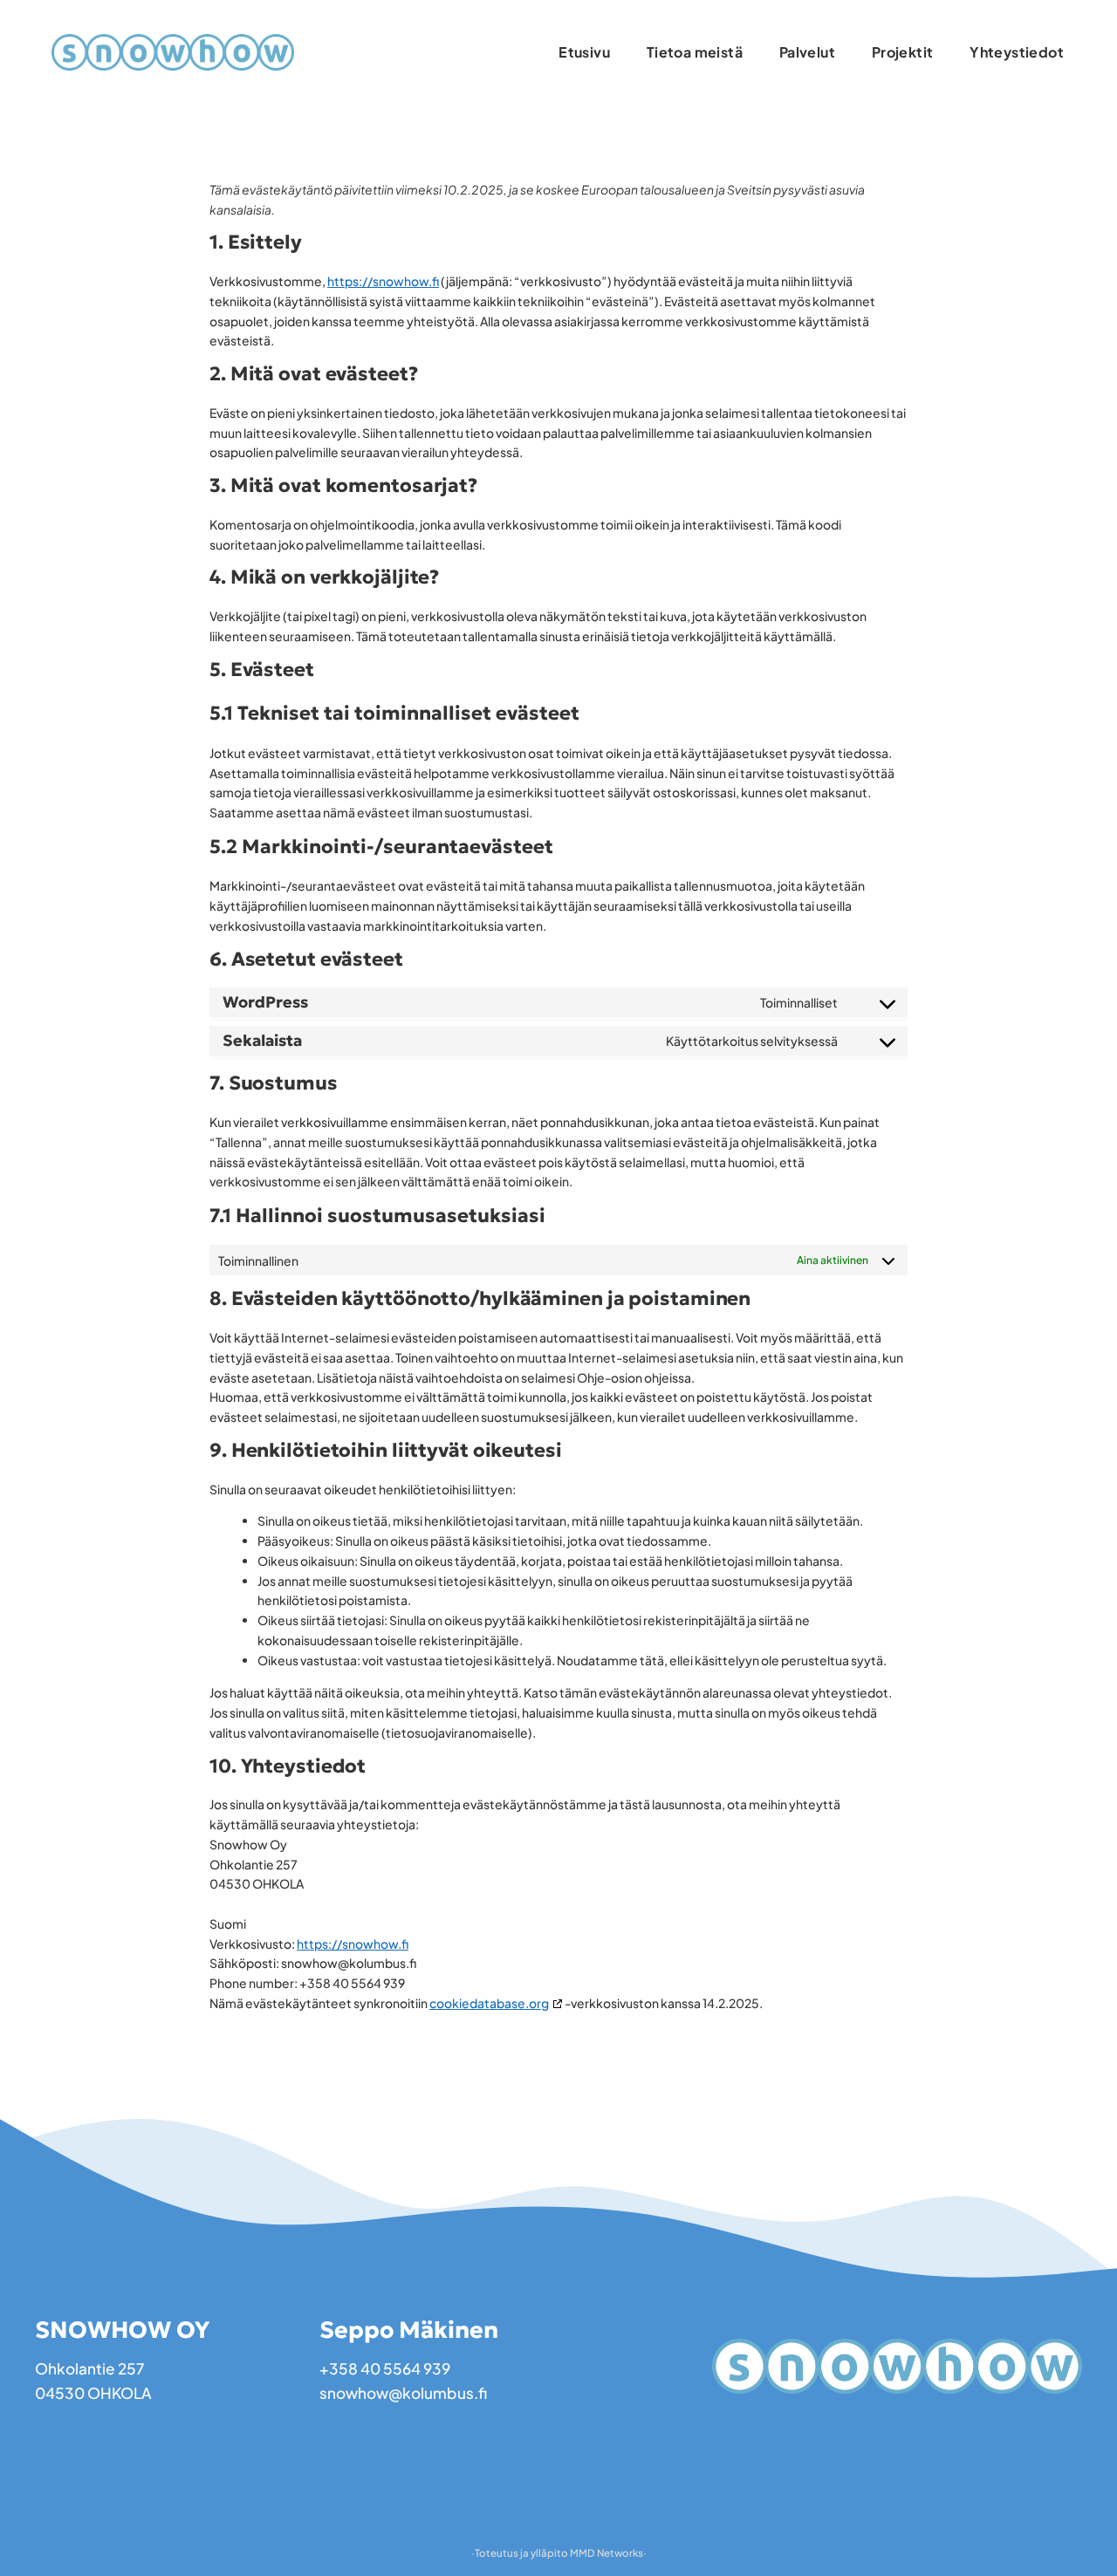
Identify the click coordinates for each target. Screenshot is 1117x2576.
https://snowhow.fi (383, 281)
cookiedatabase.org (489, 2003)
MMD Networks (606, 2553)
